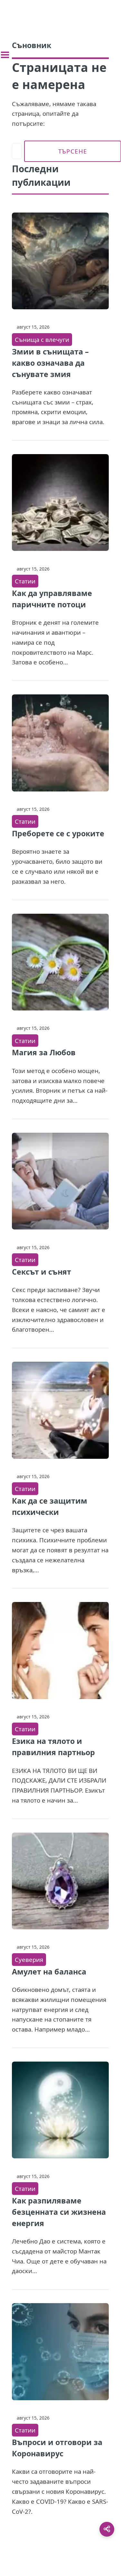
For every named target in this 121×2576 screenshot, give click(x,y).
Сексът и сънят (42, 1272)
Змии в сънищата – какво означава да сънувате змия (50, 363)
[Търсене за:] (17, 151)
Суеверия (29, 1959)
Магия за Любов (44, 1052)
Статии (25, 581)
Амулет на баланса (49, 1972)
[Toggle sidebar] (5, 55)
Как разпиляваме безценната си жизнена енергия (59, 2212)
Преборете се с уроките (58, 833)
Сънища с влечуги (42, 339)
